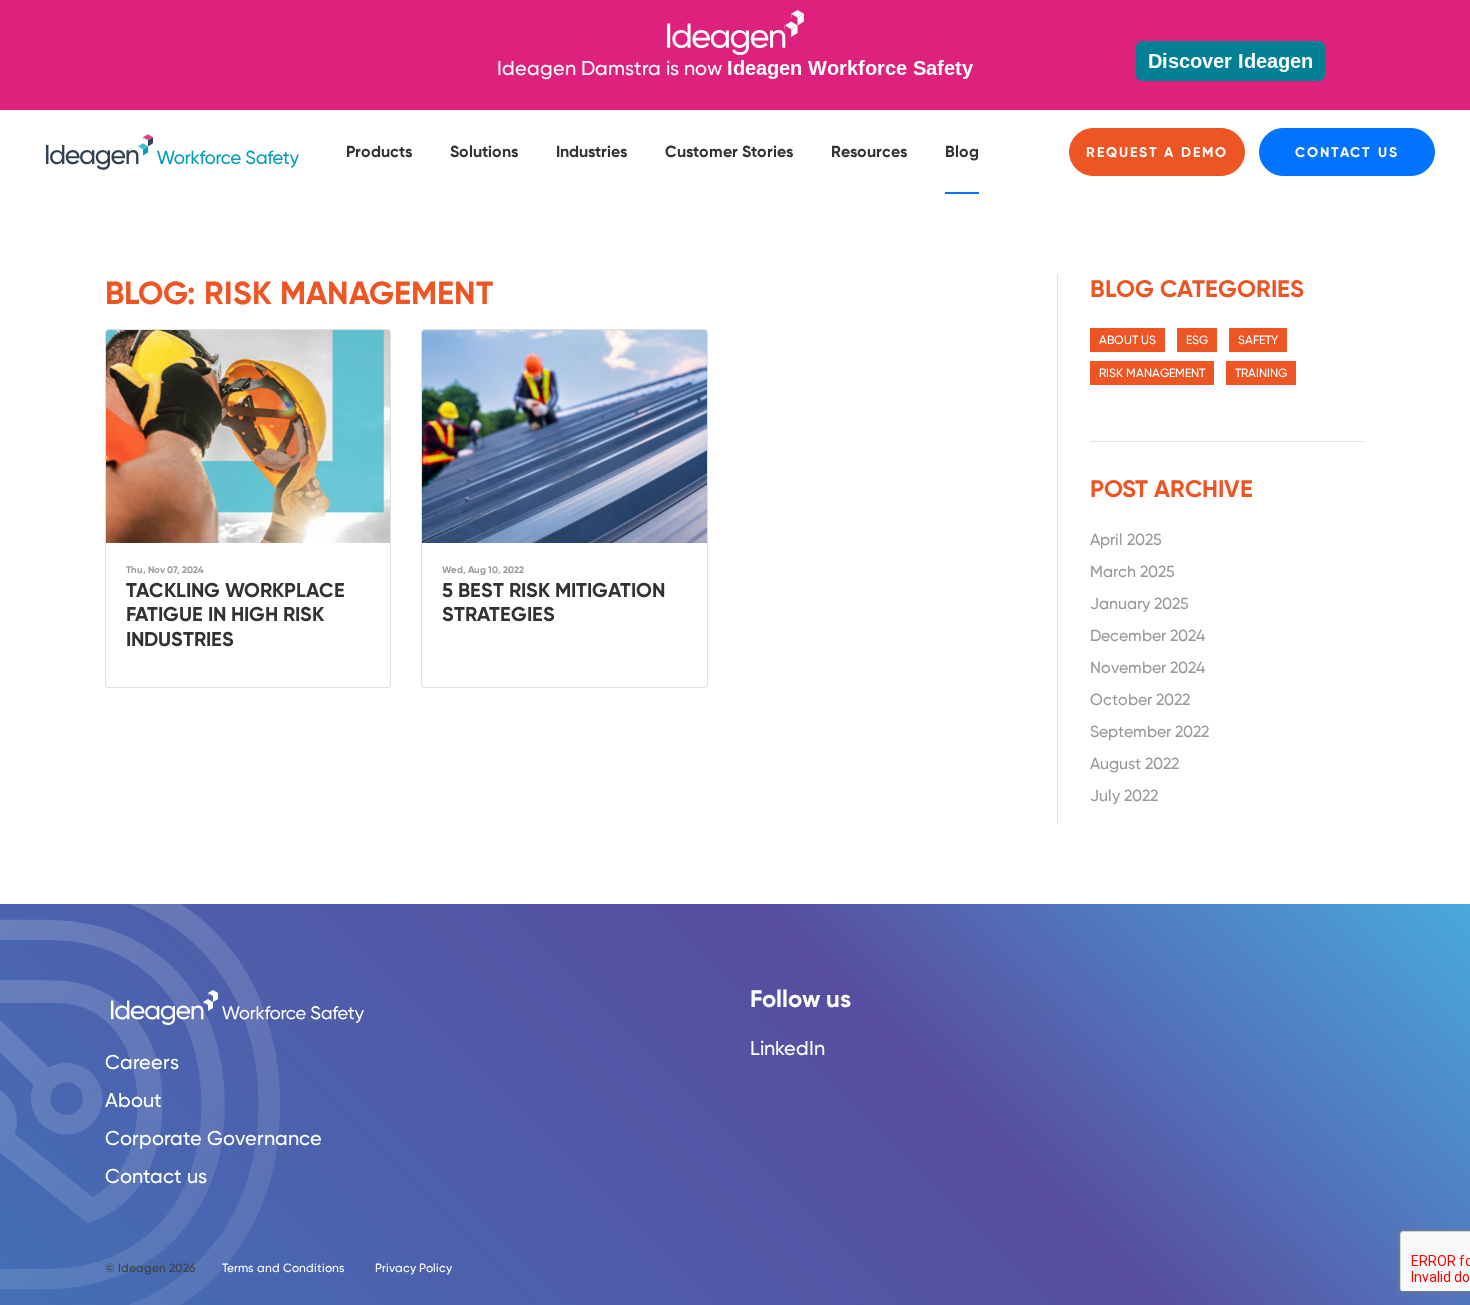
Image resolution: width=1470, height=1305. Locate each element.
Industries (591, 151)
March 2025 (1132, 571)
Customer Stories (729, 151)
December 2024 (1147, 635)
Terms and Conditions (283, 1268)
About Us (1127, 340)
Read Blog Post (248, 508)
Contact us (1347, 152)
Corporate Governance (213, 1138)
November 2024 (1147, 667)
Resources (869, 151)
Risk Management (1152, 373)
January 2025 (1139, 603)
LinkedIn (787, 1048)
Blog (962, 151)
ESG (1197, 340)
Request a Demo (1156, 152)
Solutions (484, 151)
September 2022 (1149, 731)
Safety (1258, 340)
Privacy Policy (413, 1268)
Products (379, 151)
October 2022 (1140, 699)
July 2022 (1124, 795)
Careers (142, 1062)
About (133, 1100)
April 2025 (1126, 539)
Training (1261, 373)
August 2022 (1134, 763)
